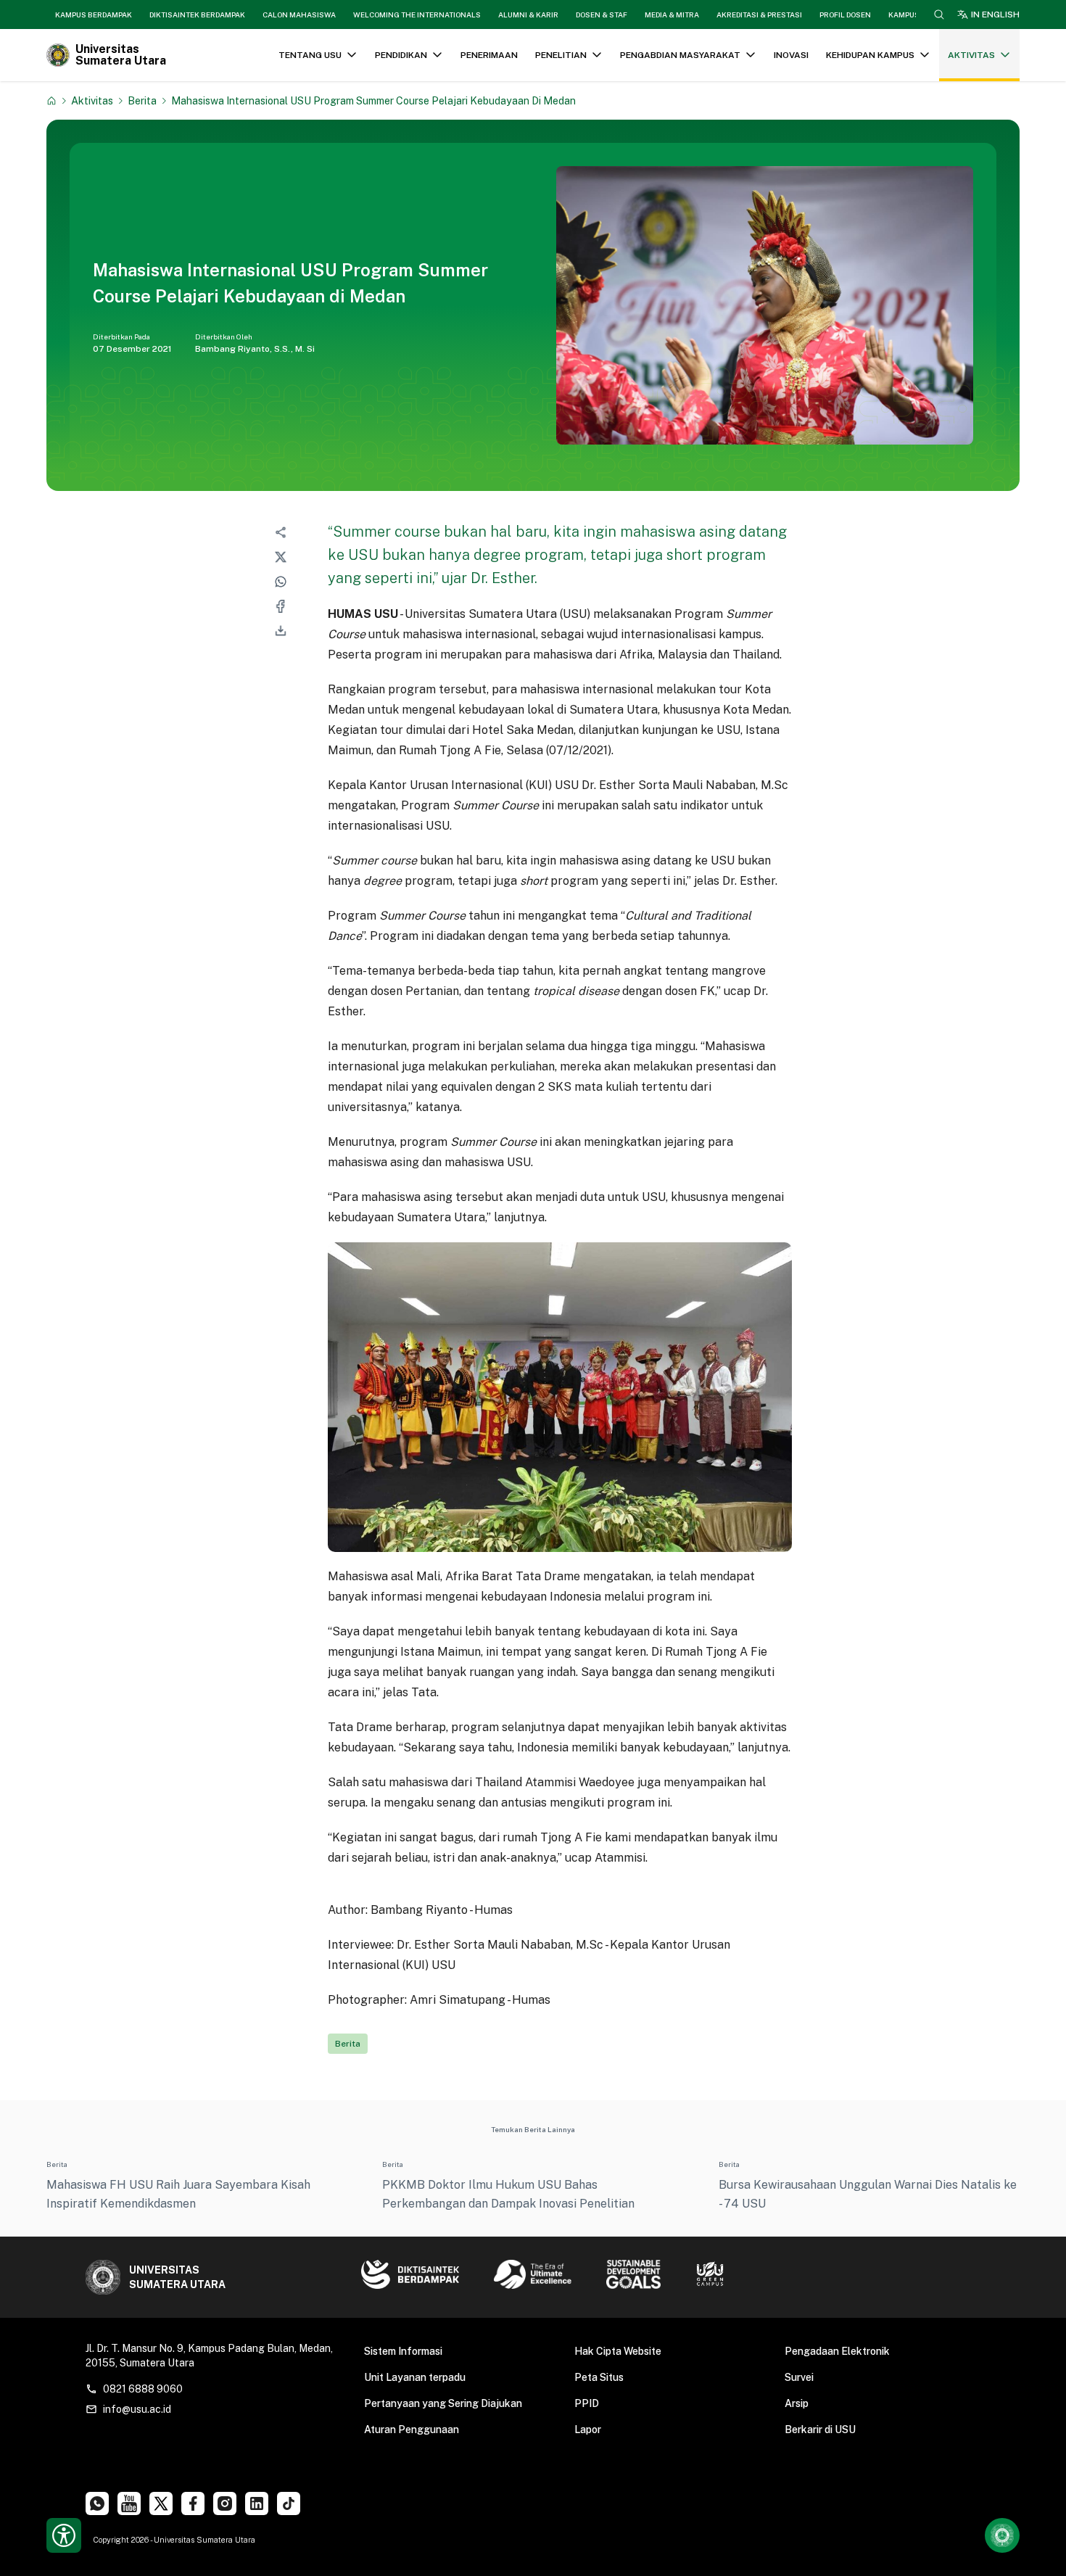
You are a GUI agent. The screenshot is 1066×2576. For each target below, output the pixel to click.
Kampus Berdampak (94, 15)
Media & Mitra (672, 15)
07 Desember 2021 (132, 349)
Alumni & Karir (528, 15)
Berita (142, 100)
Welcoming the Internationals (417, 15)
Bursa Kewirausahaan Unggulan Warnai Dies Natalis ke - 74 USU (868, 2194)
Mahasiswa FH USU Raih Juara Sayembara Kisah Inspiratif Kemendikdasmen (178, 2194)
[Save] (51, 101)
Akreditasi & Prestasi (759, 15)
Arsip (797, 2403)
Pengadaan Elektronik (837, 2351)
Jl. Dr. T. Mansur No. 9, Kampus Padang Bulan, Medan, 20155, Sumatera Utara (209, 2356)
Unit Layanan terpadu (415, 2377)
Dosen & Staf (602, 15)
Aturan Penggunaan (412, 2430)
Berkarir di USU (820, 2430)
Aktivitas (92, 100)
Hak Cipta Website (618, 2351)
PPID (587, 2403)
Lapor (588, 2430)
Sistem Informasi (403, 2351)
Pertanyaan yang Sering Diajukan (443, 2403)
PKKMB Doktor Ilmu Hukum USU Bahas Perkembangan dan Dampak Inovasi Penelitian (508, 2194)
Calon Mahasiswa (299, 15)
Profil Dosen (845, 15)
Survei (799, 2377)
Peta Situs (599, 2377)
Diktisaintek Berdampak (197, 15)
